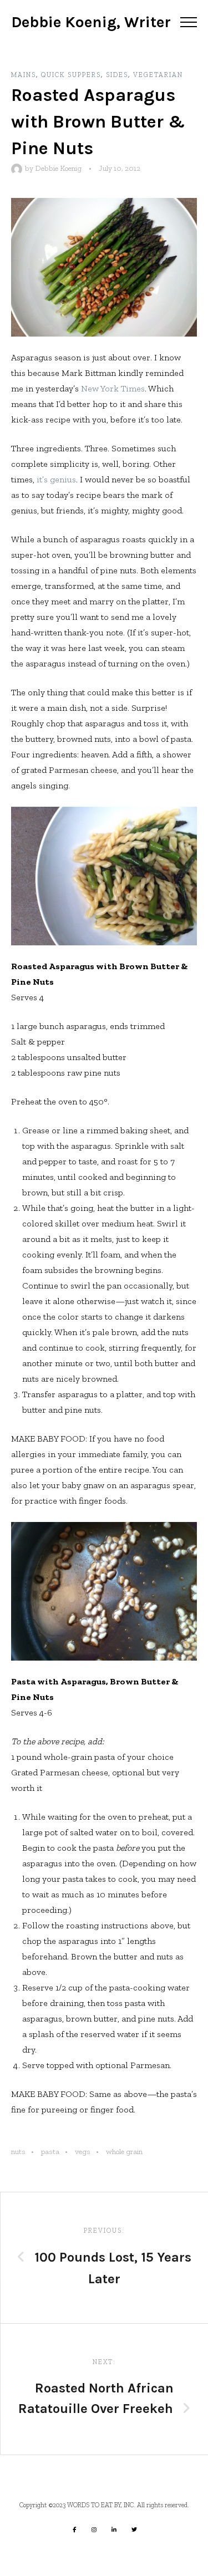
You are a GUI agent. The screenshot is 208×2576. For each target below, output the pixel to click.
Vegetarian (158, 75)
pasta (50, 2152)
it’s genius (56, 479)
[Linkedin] (114, 2529)
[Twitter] (134, 2529)
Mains (24, 75)
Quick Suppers (71, 75)
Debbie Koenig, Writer (91, 22)
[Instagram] (94, 2529)
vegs (83, 2152)
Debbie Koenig (58, 168)
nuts (18, 2152)
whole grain (124, 2152)
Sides (117, 75)
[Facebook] (74, 2529)
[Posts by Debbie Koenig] (18, 168)
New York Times (113, 388)
